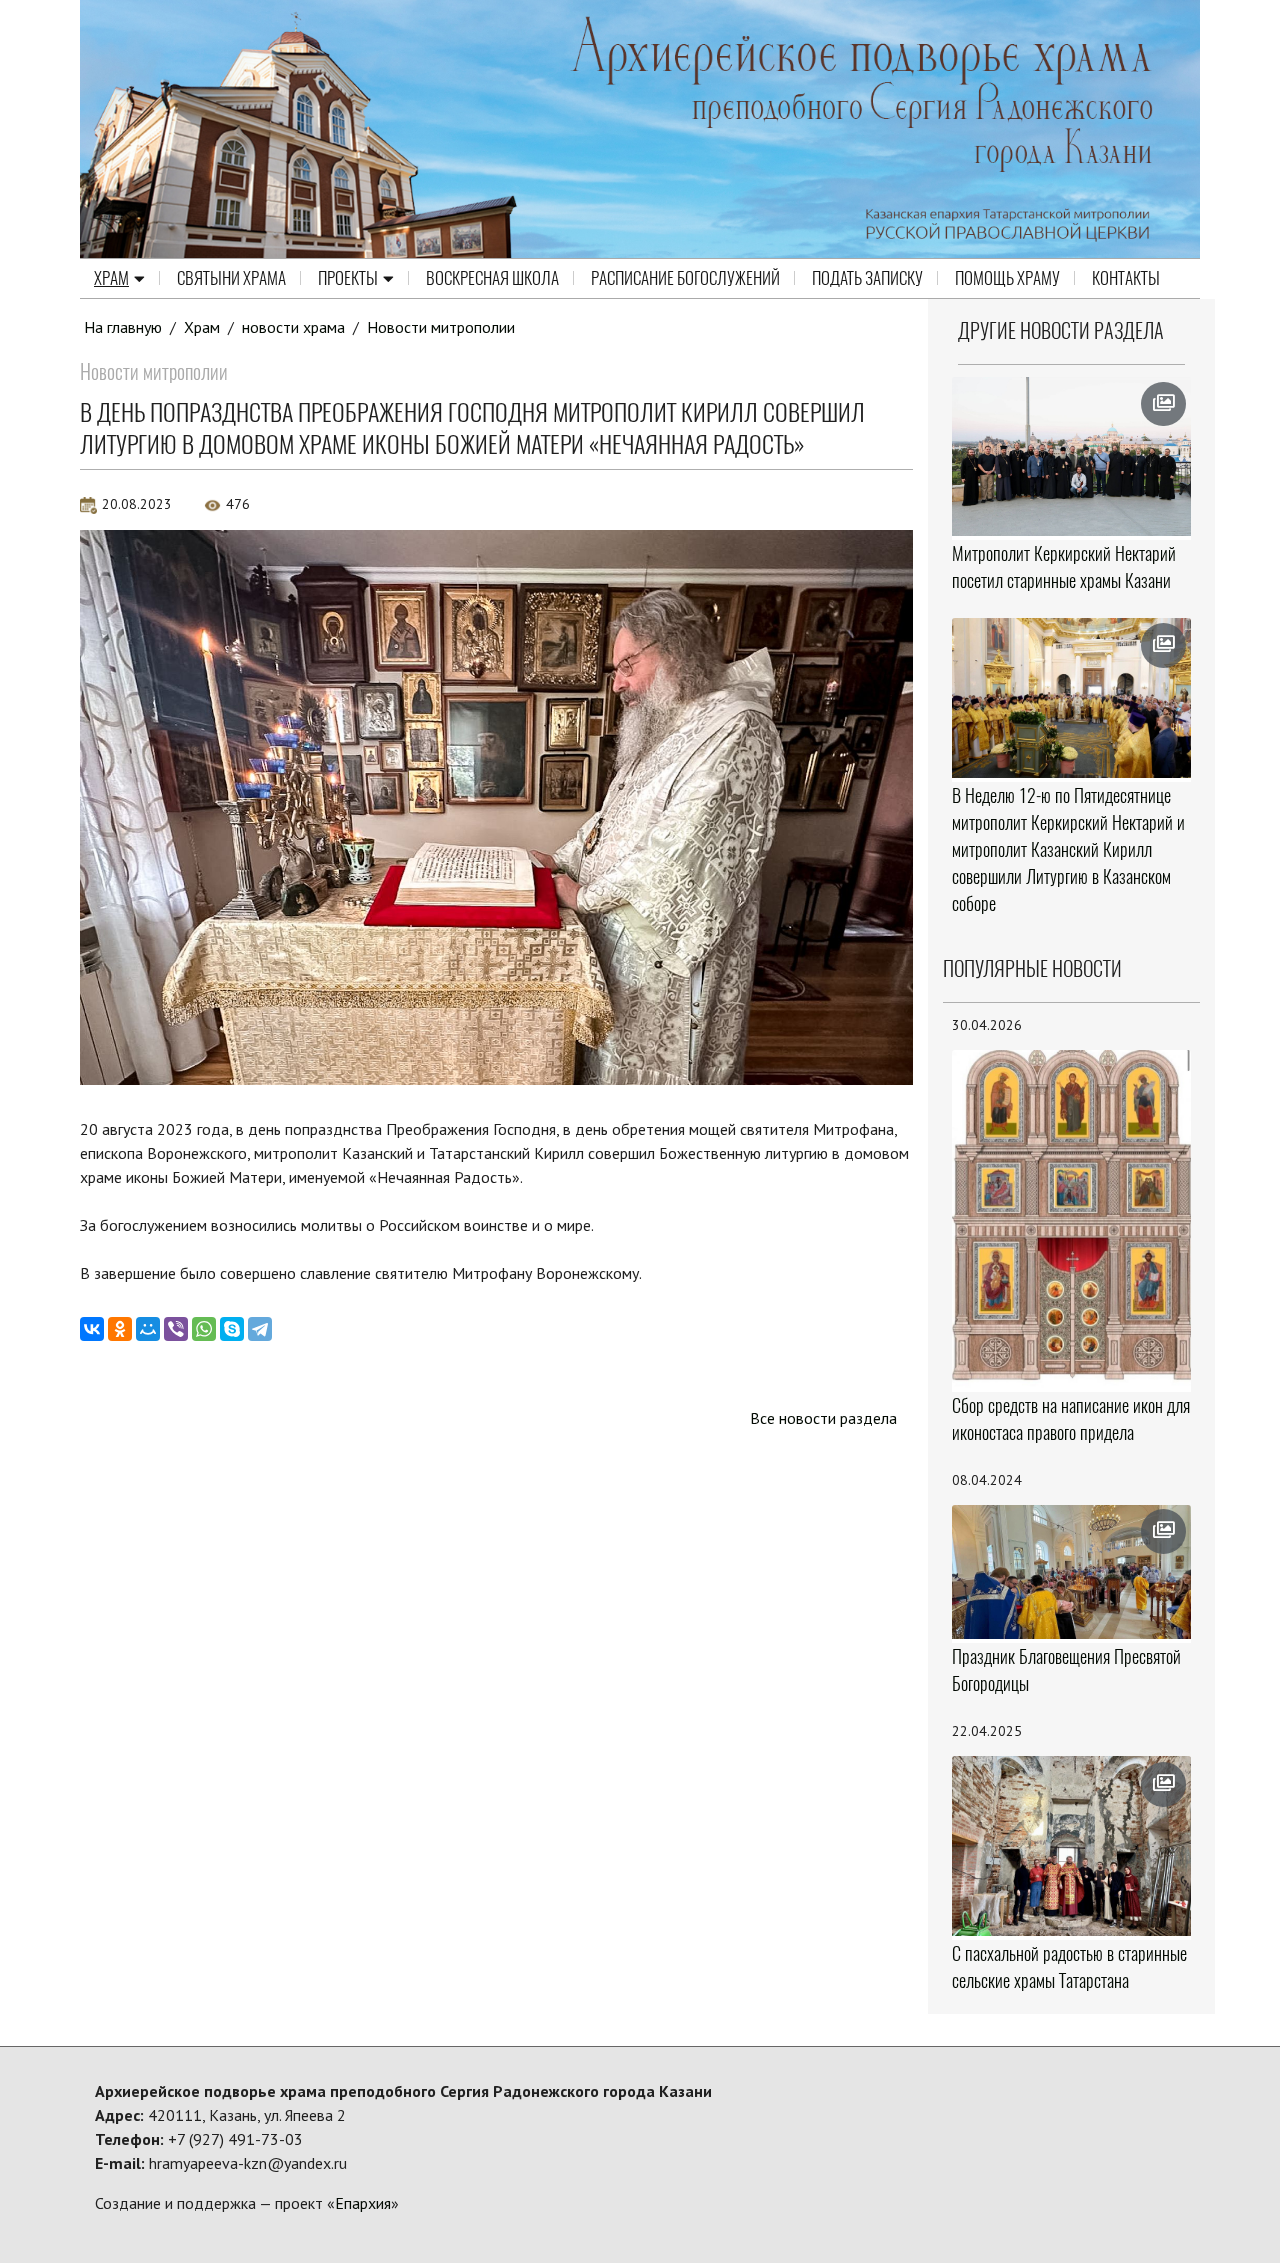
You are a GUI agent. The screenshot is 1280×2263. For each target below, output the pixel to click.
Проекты (348, 278)
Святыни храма (231, 278)
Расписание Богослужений (685, 278)
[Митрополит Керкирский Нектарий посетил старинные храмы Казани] (1072, 457)
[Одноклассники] (120, 1329)
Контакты (1126, 278)
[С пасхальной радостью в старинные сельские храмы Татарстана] (1072, 1846)
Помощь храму (1007, 278)
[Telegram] (260, 1329)
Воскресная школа (492, 278)
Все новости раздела (823, 1418)
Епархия (363, 2203)
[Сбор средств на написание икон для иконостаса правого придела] (1072, 1219)
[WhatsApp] (204, 1329)
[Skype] (232, 1329)
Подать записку (867, 278)
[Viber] (176, 1329)
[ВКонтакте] (92, 1329)
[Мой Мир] (148, 1329)
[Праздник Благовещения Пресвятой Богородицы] (1072, 1572)
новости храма (293, 327)
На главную (123, 327)
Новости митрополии (441, 327)
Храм (111, 278)
